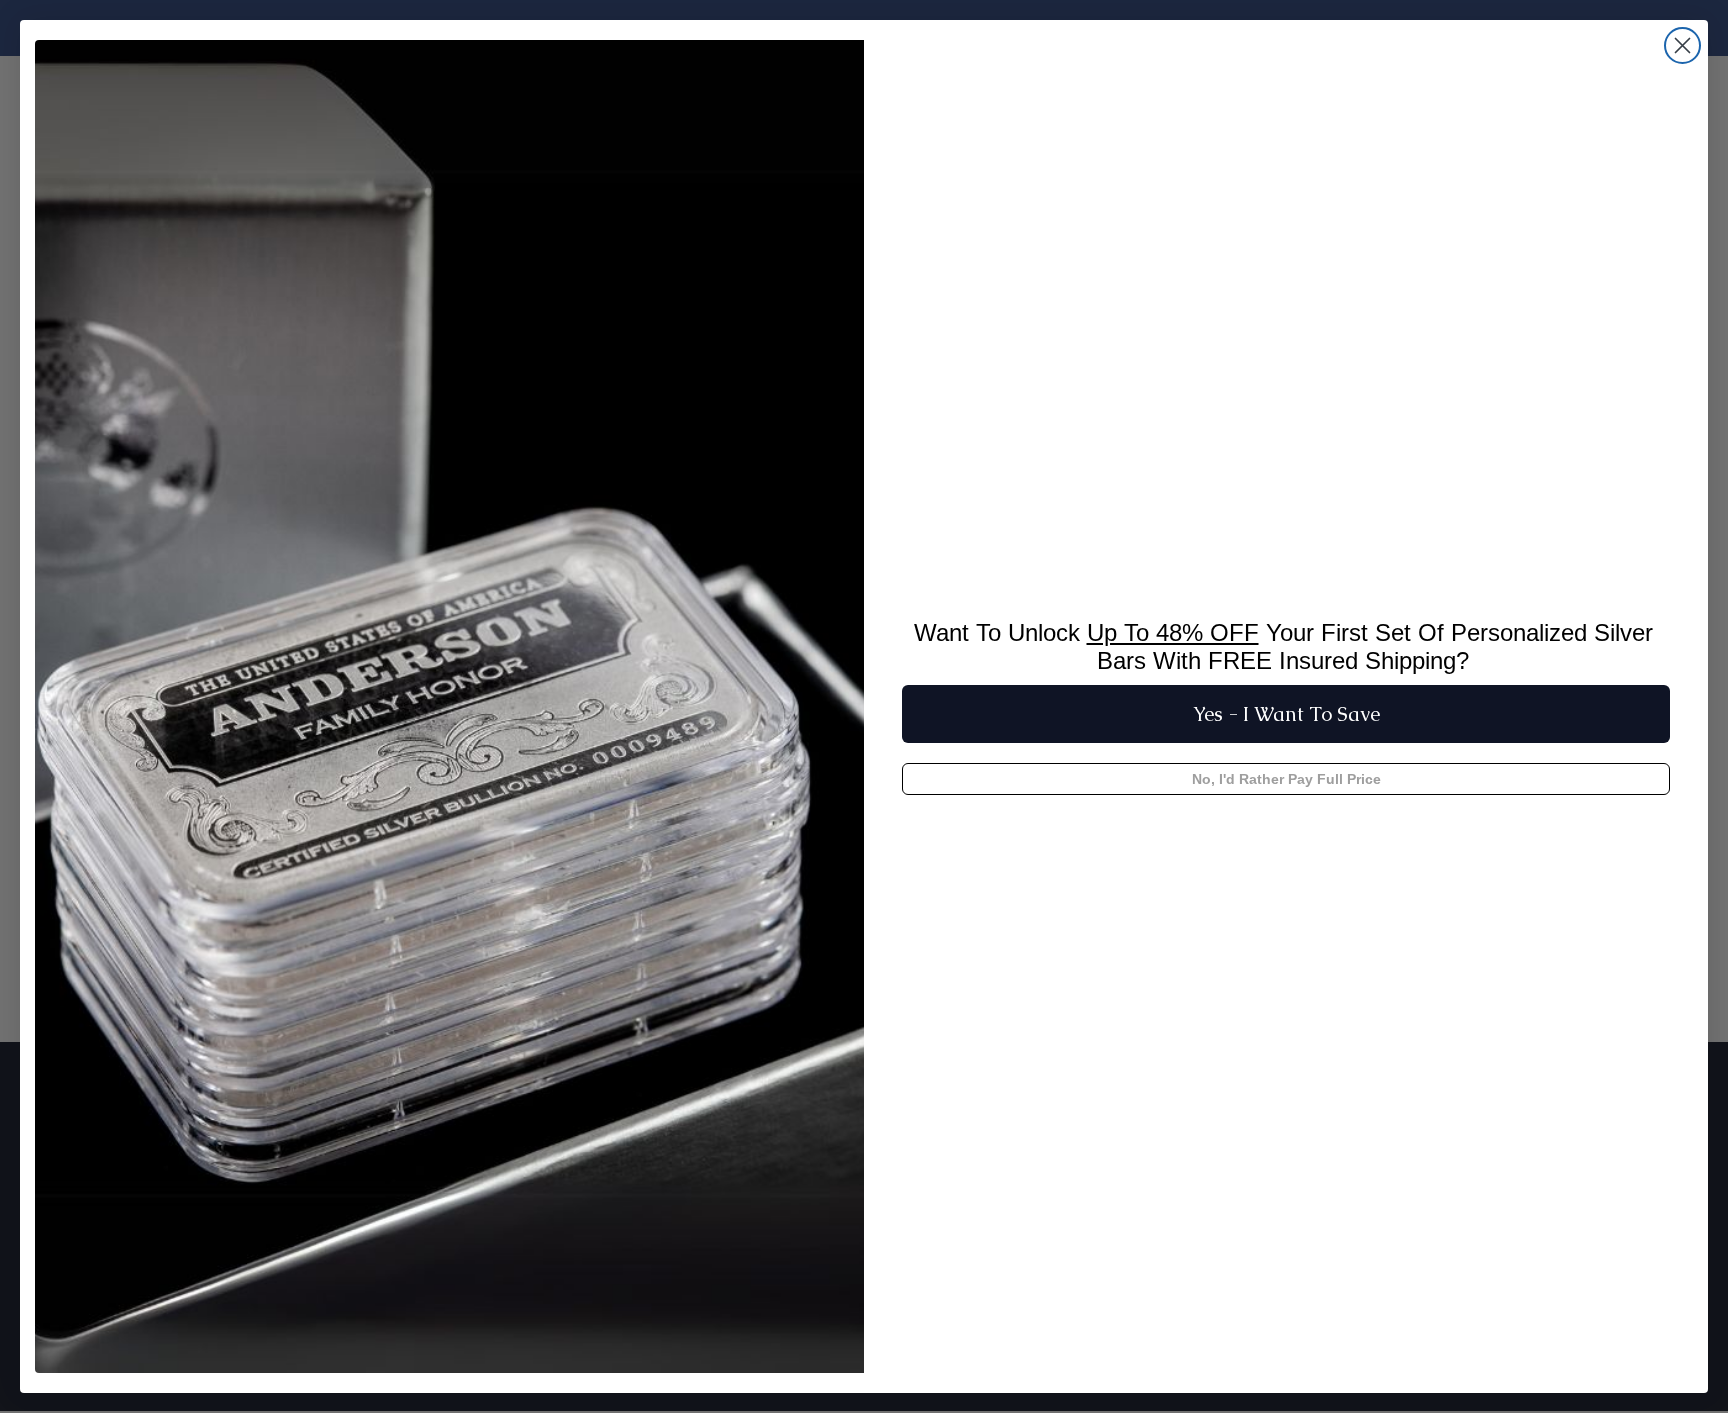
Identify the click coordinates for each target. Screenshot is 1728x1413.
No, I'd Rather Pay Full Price (1286, 779)
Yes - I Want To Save (1286, 714)
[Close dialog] (1682, 45)
